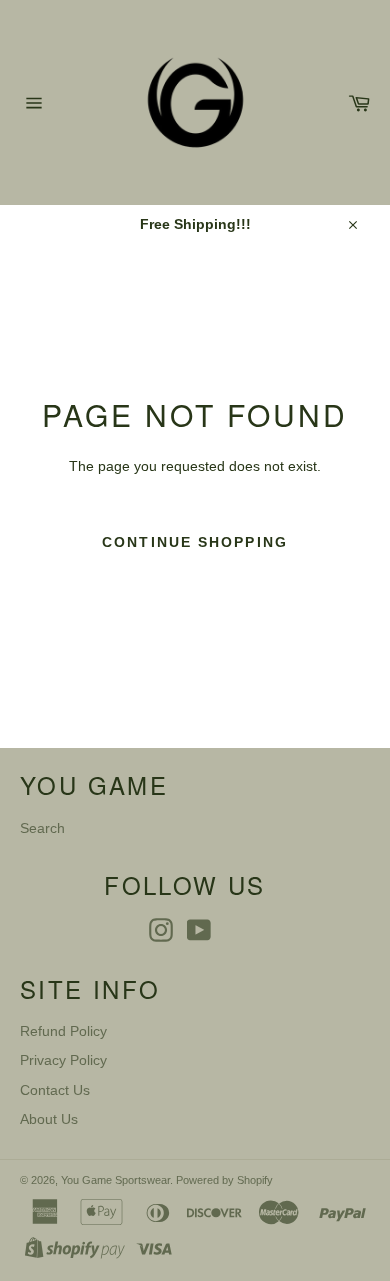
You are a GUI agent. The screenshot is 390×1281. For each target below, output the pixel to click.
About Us (49, 1119)
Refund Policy (63, 1031)
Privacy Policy (63, 1060)
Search (42, 828)
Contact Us (55, 1090)
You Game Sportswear (115, 1180)
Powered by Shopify (224, 1180)
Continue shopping (195, 542)
